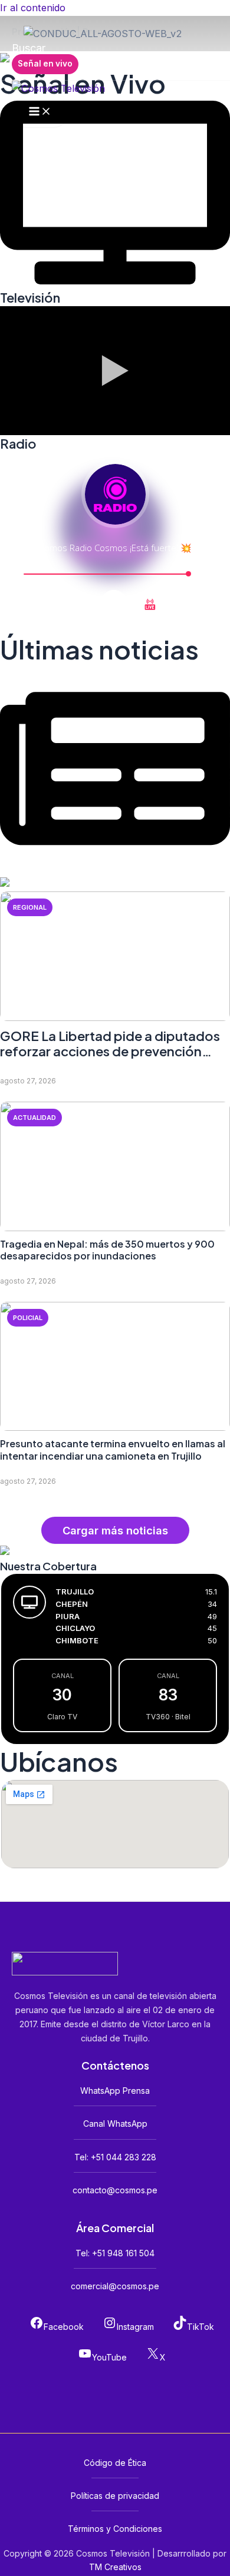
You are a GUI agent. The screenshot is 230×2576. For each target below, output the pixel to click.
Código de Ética (115, 2463)
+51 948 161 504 (123, 2253)
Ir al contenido (33, 8)
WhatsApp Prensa (115, 2091)
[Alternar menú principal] (40, 112)
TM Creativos (115, 2567)
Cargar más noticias (115, 1530)
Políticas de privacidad (115, 2496)
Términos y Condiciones (115, 2529)
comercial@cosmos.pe (115, 2286)
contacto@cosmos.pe (115, 2190)
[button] (29, 48)
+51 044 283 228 (124, 2157)
